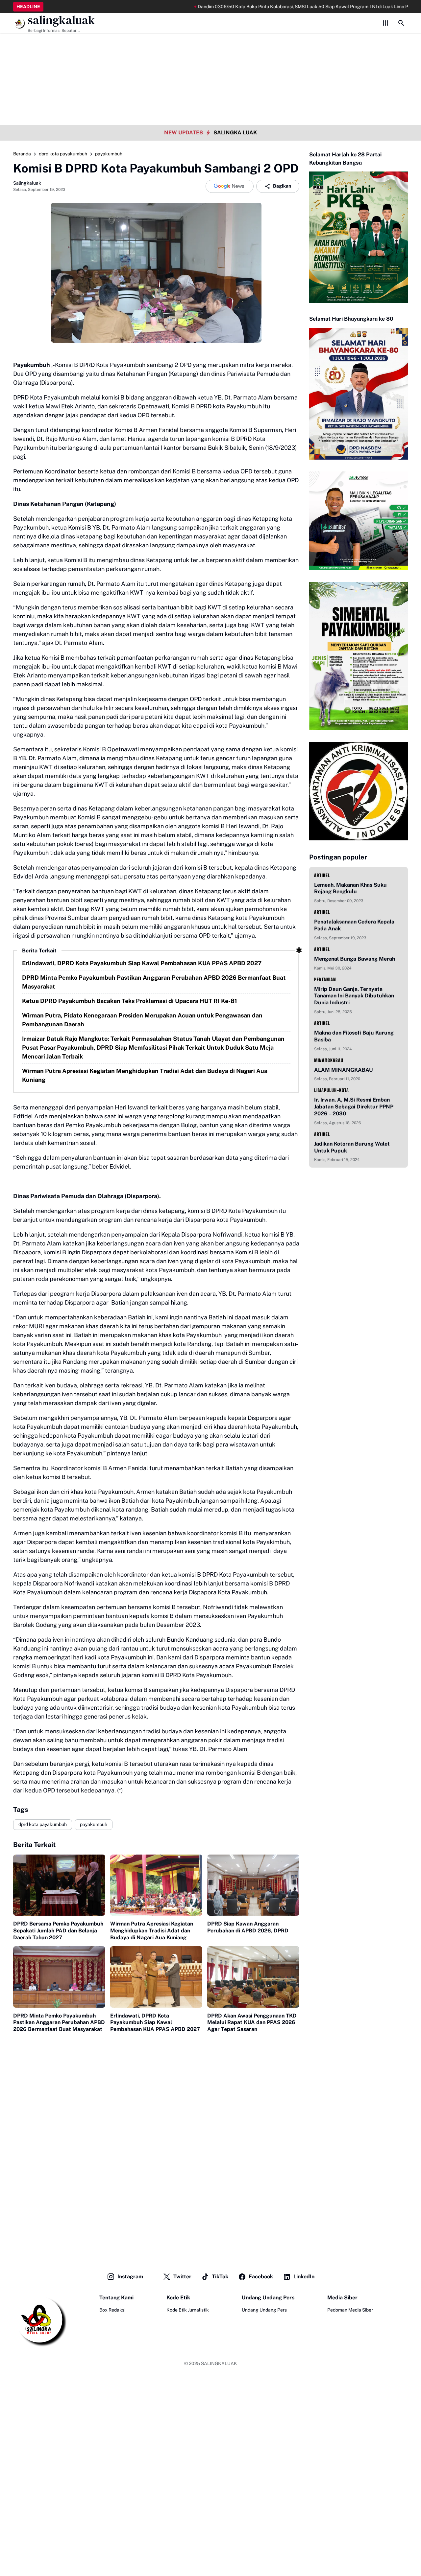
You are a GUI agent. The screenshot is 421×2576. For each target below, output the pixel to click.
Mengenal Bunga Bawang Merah (355, 959)
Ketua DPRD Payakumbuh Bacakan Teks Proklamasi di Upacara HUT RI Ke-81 (130, 1001)
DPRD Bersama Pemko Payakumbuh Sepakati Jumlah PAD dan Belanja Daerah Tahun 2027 (58, 1931)
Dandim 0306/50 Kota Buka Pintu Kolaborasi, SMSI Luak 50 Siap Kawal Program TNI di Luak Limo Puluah (261, 7)
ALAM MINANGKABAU (344, 1070)
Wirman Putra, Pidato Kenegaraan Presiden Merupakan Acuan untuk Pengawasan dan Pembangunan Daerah (142, 1020)
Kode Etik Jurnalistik (188, 2310)
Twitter (182, 2277)
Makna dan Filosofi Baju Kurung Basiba (354, 1036)
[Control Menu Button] (385, 23)
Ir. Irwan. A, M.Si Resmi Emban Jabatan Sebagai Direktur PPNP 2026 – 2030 (354, 1107)
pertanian (325, 980)
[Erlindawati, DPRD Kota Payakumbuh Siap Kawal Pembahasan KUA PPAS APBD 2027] (156, 1977)
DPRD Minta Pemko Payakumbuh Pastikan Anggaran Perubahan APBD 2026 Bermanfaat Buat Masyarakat (154, 982)
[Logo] (40, 2320)
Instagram (130, 2277)
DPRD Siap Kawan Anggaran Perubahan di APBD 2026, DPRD (248, 1927)
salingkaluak (61, 20)
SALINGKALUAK (219, 2363)
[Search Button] (401, 23)
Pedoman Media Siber (350, 2310)
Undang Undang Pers (264, 2310)
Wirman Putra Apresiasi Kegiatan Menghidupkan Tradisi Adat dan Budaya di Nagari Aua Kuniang (145, 1075)
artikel (322, 875)
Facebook (261, 2277)
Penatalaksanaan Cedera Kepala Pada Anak (354, 925)
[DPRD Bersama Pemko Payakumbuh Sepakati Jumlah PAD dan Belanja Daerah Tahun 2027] (59, 1885)
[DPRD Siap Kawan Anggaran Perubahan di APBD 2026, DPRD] (253, 1885)
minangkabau (329, 1060)
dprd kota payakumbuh (43, 1824)
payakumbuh (94, 1824)
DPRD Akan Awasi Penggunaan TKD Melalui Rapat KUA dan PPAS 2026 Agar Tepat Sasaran (252, 2023)
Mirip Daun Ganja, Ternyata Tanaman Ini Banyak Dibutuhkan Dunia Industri (354, 996)
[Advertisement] (210, 46)
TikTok (220, 2277)
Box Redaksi (112, 2310)
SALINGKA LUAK (235, 133)
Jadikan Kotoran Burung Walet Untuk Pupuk (352, 1147)
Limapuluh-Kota (332, 1090)
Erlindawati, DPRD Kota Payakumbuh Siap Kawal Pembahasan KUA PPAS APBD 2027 (142, 963)
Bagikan (282, 186)
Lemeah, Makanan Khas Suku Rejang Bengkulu (350, 888)
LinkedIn (304, 2277)
